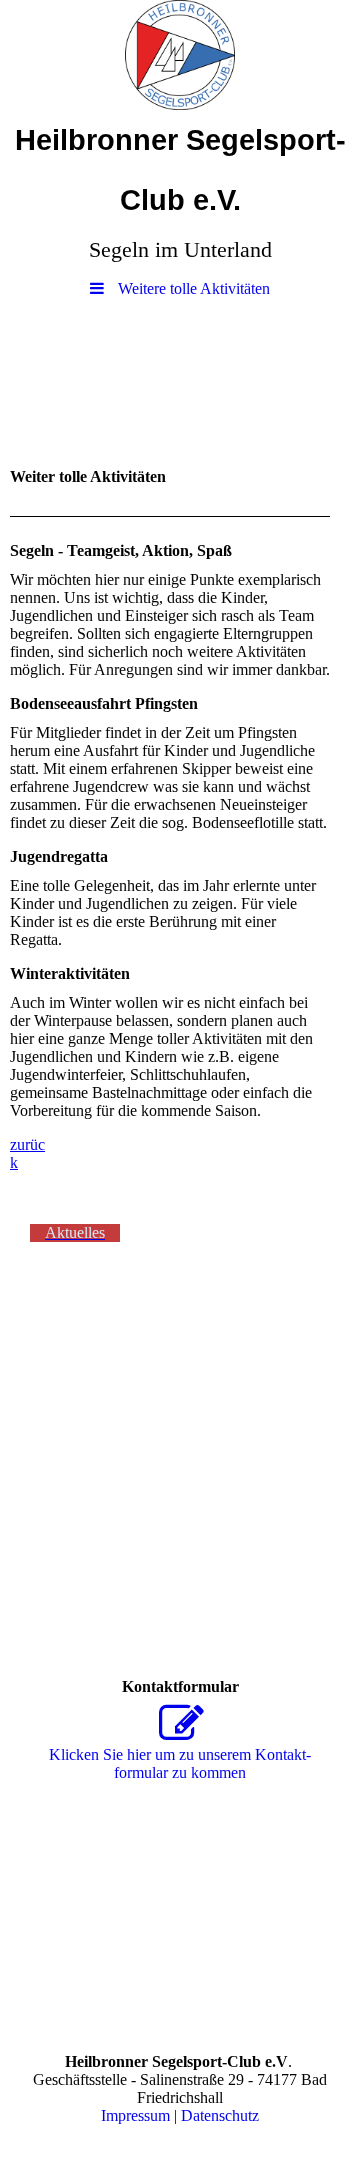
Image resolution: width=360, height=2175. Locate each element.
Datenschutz (220, 2115)
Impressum (135, 2115)
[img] (180, 55)
